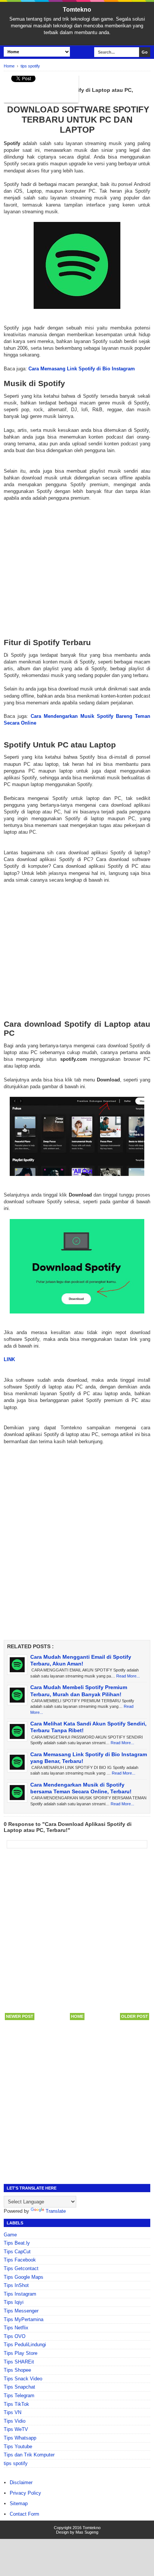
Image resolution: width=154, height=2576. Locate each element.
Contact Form (24, 2514)
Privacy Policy (25, 2493)
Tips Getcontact (21, 2268)
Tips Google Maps (24, 2277)
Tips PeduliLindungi (25, 2345)
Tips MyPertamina (24, 2319)
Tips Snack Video (23, 2379)
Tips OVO (15, 2336)
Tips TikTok (16, 2404)
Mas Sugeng (87, 2532)
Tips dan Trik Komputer (29, 2455)
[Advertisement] (77, 563)
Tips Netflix (16, 2328)
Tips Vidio (15, 2421)
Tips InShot (16, 2285)
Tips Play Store (21, 2353)
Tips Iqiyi (14, 2302)
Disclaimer (21, 2482)
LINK (9, 1359)
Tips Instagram (20, 2294)
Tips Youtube (18, 2446)
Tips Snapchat (19, 2387)
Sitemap (19, 2503)
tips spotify (16, 2463)
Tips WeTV (16, 2429)
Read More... (128, 1676)
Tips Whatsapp (20, 2438)
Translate (56, 2211)
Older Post (135, 2016)
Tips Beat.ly (17, 2243)
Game (10, 2235)
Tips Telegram (19, 2396)
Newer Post (20, 2016)
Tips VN (13, 2412)
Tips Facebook (20, 2260)
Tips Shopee (17, 2370)
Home (77, 2016)
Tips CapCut (17, 2252)
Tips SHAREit (19, 2362)
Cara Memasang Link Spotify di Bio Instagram (82, 369)
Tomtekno (77, 10)
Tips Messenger (21, 2311)
